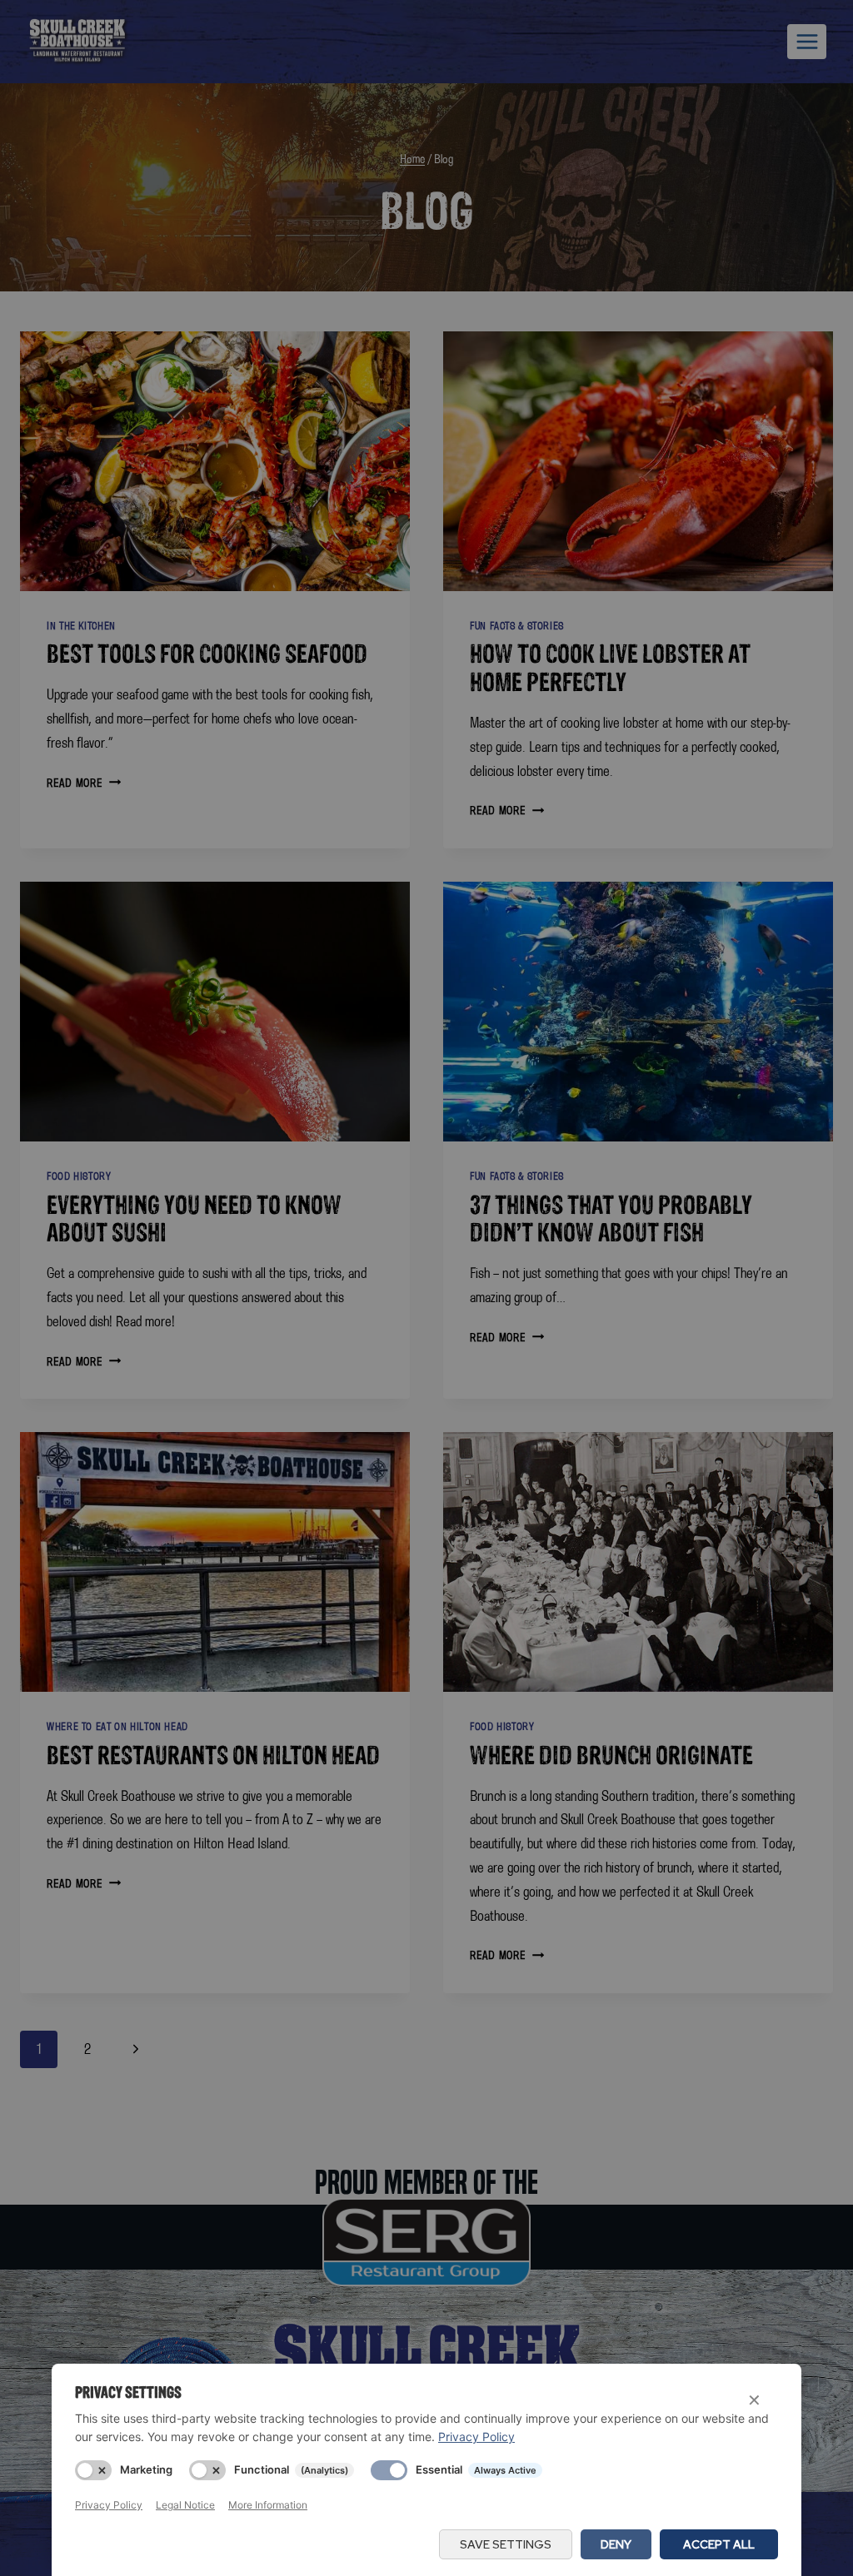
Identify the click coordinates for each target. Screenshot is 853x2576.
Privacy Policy (476, 2437)
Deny (616, 2544)
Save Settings (506, 2544)
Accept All (719, 2544)
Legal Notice (185, 2505)
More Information (268, 2505)
